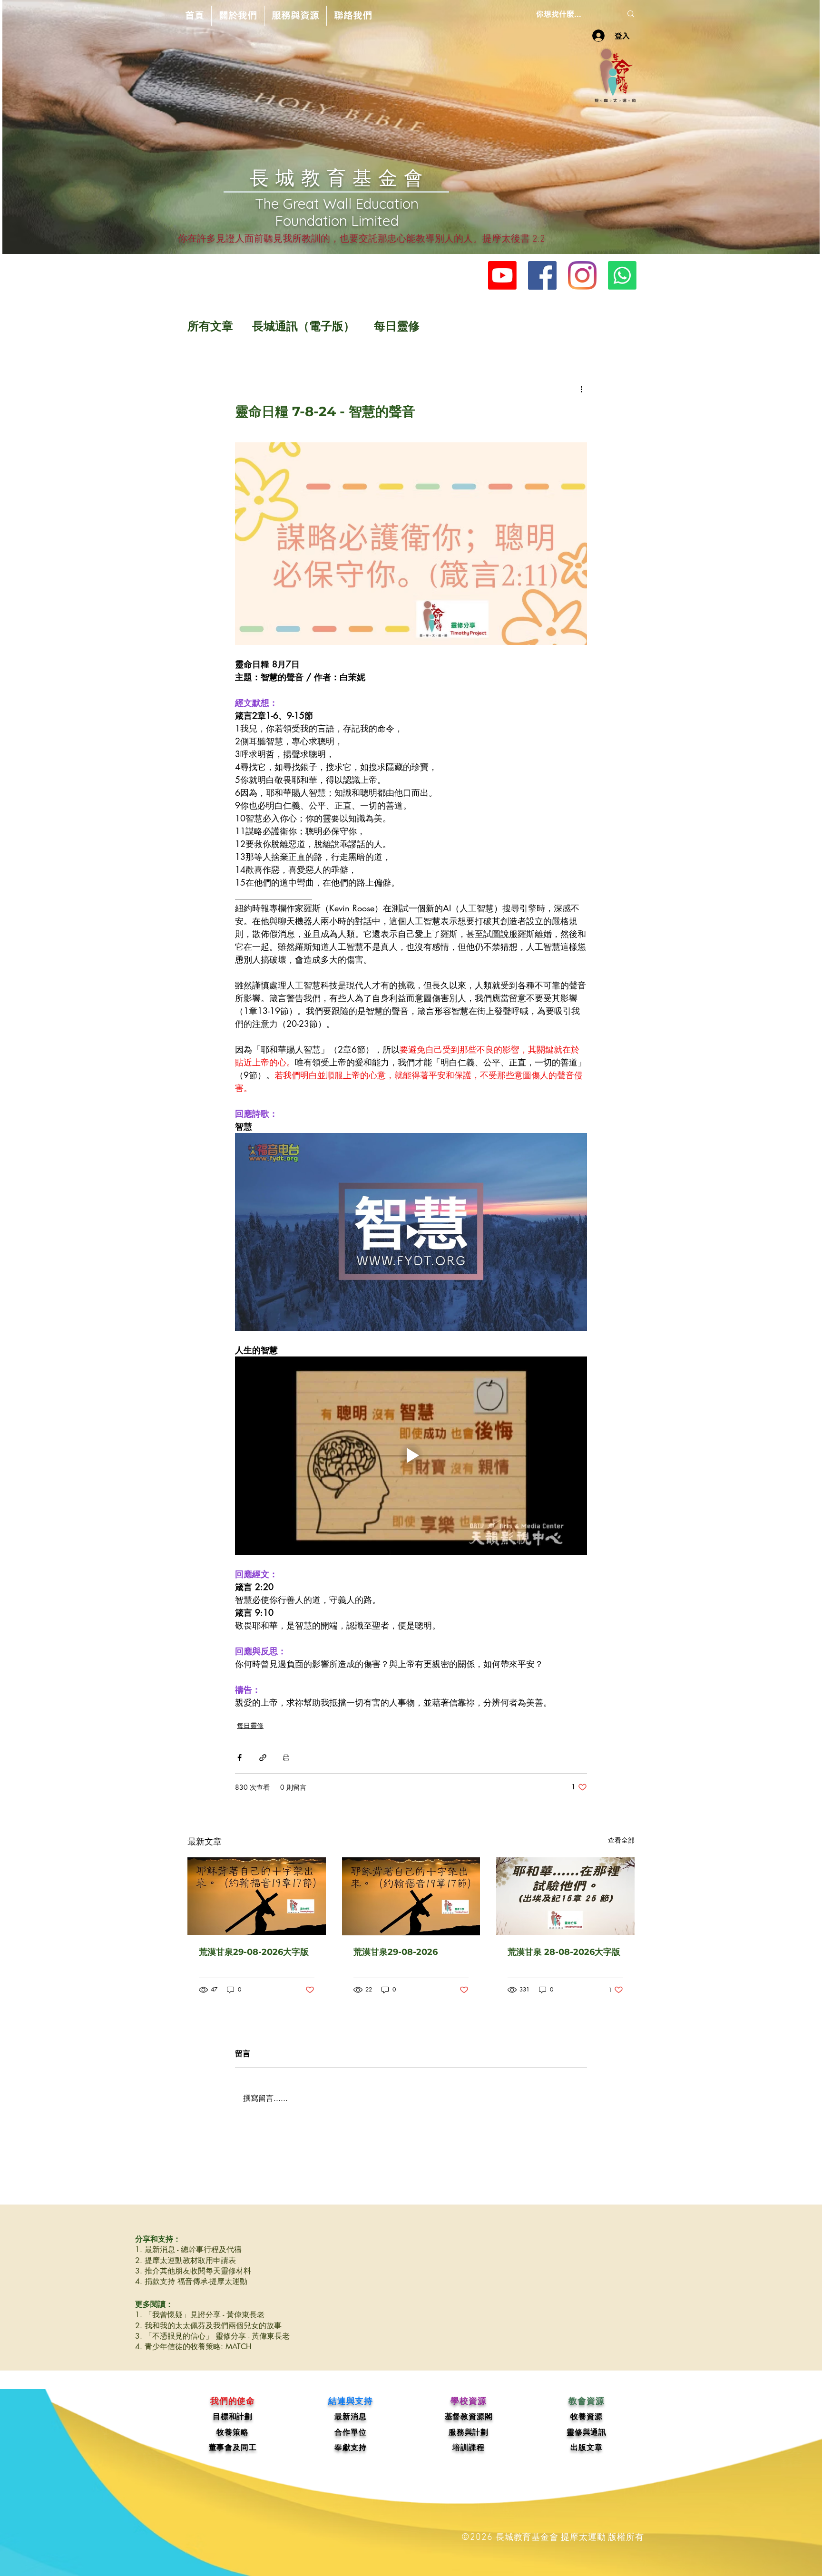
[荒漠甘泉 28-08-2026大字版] (565, 1896)
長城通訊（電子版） (303, 326)
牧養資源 (586, 2416)
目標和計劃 (233, 2416)
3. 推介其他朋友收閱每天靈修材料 (193, 2271)
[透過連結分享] (263, 1758)
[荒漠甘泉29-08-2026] (411, 1896)
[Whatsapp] (622, 275)
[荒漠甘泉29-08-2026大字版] (257, 1896)
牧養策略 (232, 2432)
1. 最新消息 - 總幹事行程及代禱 (188, 2249)
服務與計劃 (469, 2432)
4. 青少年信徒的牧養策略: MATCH (193, 2347)
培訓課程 (468, 2447)
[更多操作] (581, 389)
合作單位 (350, 2432)
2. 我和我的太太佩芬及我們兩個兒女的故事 (208, 2326)
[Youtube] (502, 275)
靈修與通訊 (587, 2432)
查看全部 (621, 1840)
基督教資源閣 (469, 2416)
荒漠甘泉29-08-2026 (396, 1952)
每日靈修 (397, 326)
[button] (238, 16)
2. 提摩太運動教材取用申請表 (186, 2260)
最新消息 (350, 2416)
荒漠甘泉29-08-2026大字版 (254, 1952)
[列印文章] (286, 1758)
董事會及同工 (233, 2447)
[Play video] (411, 1232)
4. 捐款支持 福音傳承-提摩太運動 (191, 2281)
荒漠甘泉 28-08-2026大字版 (564, 1952)
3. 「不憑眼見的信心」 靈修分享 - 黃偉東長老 (212, 2336)
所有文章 (210, 326)
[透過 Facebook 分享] (240, 1758)
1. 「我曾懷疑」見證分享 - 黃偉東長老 (200, 2315)
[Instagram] (582, 275)
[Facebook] (542, 275)
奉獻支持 (350, 2447)
